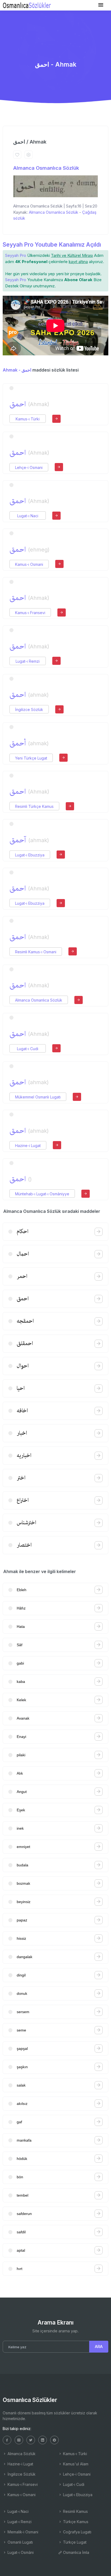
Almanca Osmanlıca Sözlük (46, 168)
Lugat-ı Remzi (28, 661)
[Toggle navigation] (101, 5)
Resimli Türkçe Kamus (34, 806)
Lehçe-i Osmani (29, 467)
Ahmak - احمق (17, 370)
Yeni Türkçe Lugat (31, 758)
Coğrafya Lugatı (77, 2532)
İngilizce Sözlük (29, 709)
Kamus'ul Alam (75, 2464)
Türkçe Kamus (75, 2522)
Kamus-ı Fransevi (30, 613)
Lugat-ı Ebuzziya (30, 855)
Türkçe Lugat (74, 2542)
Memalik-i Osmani (22, 2532)
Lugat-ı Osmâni (20, 2552)
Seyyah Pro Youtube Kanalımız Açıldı (52, 245)
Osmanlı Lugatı (20, 2542)
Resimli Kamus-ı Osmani (36, 952)
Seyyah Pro (16, 255)
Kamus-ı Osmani (29, 564)
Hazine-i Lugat (28, 1146)
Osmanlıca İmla (76, 2552)
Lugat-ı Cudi (28, 1049)
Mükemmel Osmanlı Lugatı (38, 1097)
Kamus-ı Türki (28, 419)
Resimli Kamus (75, 2511)
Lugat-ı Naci (28, 516)
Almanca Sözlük (21, 2454)
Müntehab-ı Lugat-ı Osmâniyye (42, 1194)
